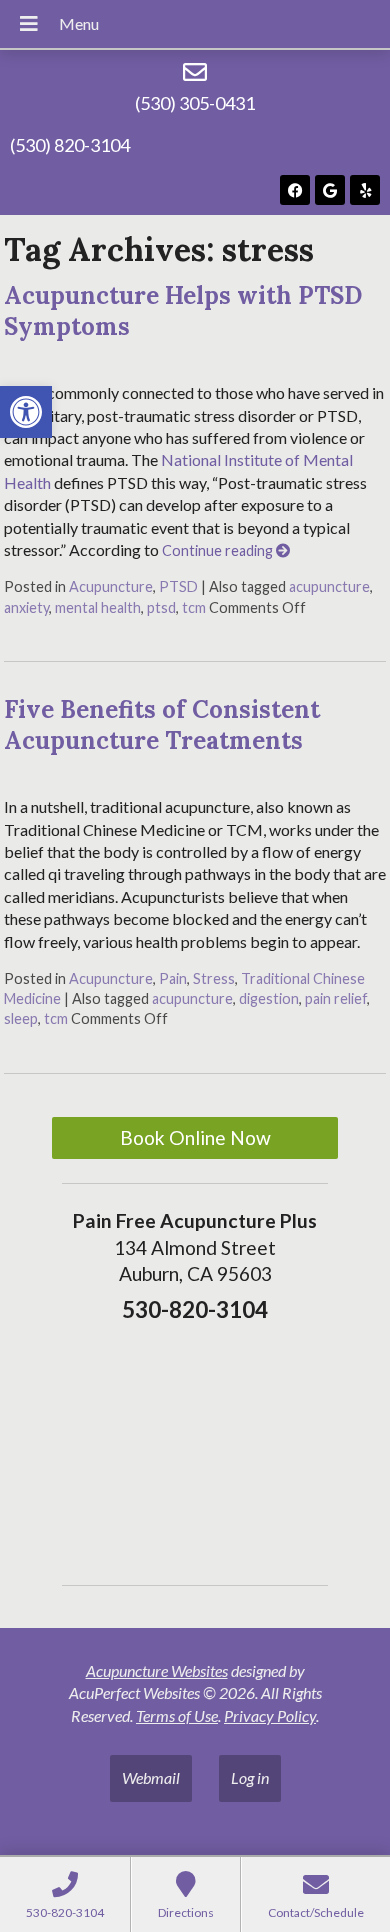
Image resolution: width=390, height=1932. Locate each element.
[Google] (330, 190)
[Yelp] (365, 190)
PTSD (178, 586)
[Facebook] (295, 190)
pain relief (336, 998)
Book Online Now (195, 1137)
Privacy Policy (270, 1715)
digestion (269, 998)
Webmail (151, 1777)
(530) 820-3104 (70, 145)
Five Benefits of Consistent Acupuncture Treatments (162, 725)
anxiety (26, 607)
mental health (98, 607)
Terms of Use (177, 1715)
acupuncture (329, 586)
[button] (26, 412)
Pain (173, 978)
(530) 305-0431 (195, 103)
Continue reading (219, 550)
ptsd (161, 607)
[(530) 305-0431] (195, 72)
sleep (21, 1018)
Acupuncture (111, 586)
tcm (194, 607)
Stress (214, 978)
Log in (250, 1777)
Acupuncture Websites (157, 1670)
